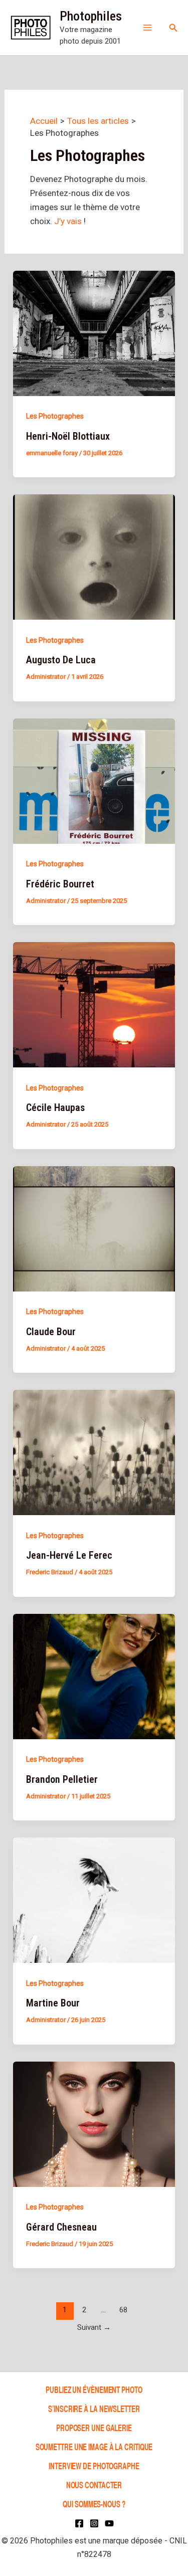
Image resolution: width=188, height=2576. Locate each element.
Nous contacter (94, 2485)
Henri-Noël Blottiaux (68, 436)
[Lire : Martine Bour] (94, 1900)
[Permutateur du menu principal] (147, 28)
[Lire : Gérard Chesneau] (94, 2123)
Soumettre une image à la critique (94, 2446)
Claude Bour (51, 1332)
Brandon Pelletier (62, 1779)
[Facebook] (79, 2523)
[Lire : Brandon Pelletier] (94, 1676)
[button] (173, 28)
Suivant (94, 2327)
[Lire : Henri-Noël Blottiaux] (94, 332)
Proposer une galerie (94, 2427)
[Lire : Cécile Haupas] (94, 1004)
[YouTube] (109, 2523)
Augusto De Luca (61, 660)
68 (123, 2310)
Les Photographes (55, 416)
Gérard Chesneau (61, 2227)
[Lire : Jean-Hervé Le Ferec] (94, 1452)
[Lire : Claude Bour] (94, 1228)
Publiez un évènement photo (94, 2389)
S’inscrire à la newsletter (94, 2408)
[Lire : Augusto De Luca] (94, 557)
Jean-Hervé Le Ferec (69, 1555)
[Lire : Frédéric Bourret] (94, 780)
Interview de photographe (94, 2465)
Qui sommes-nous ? (94, 2504)
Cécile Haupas (55, 1108)
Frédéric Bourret (60, 884)
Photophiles (91, 16)
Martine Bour (53, 2003)
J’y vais (69, 221)
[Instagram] (94, 2523)
